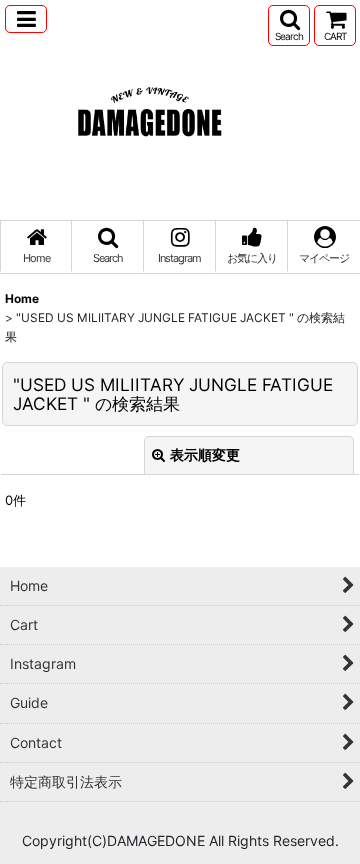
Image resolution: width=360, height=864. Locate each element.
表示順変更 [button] (205, 454)
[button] (26, 19)
